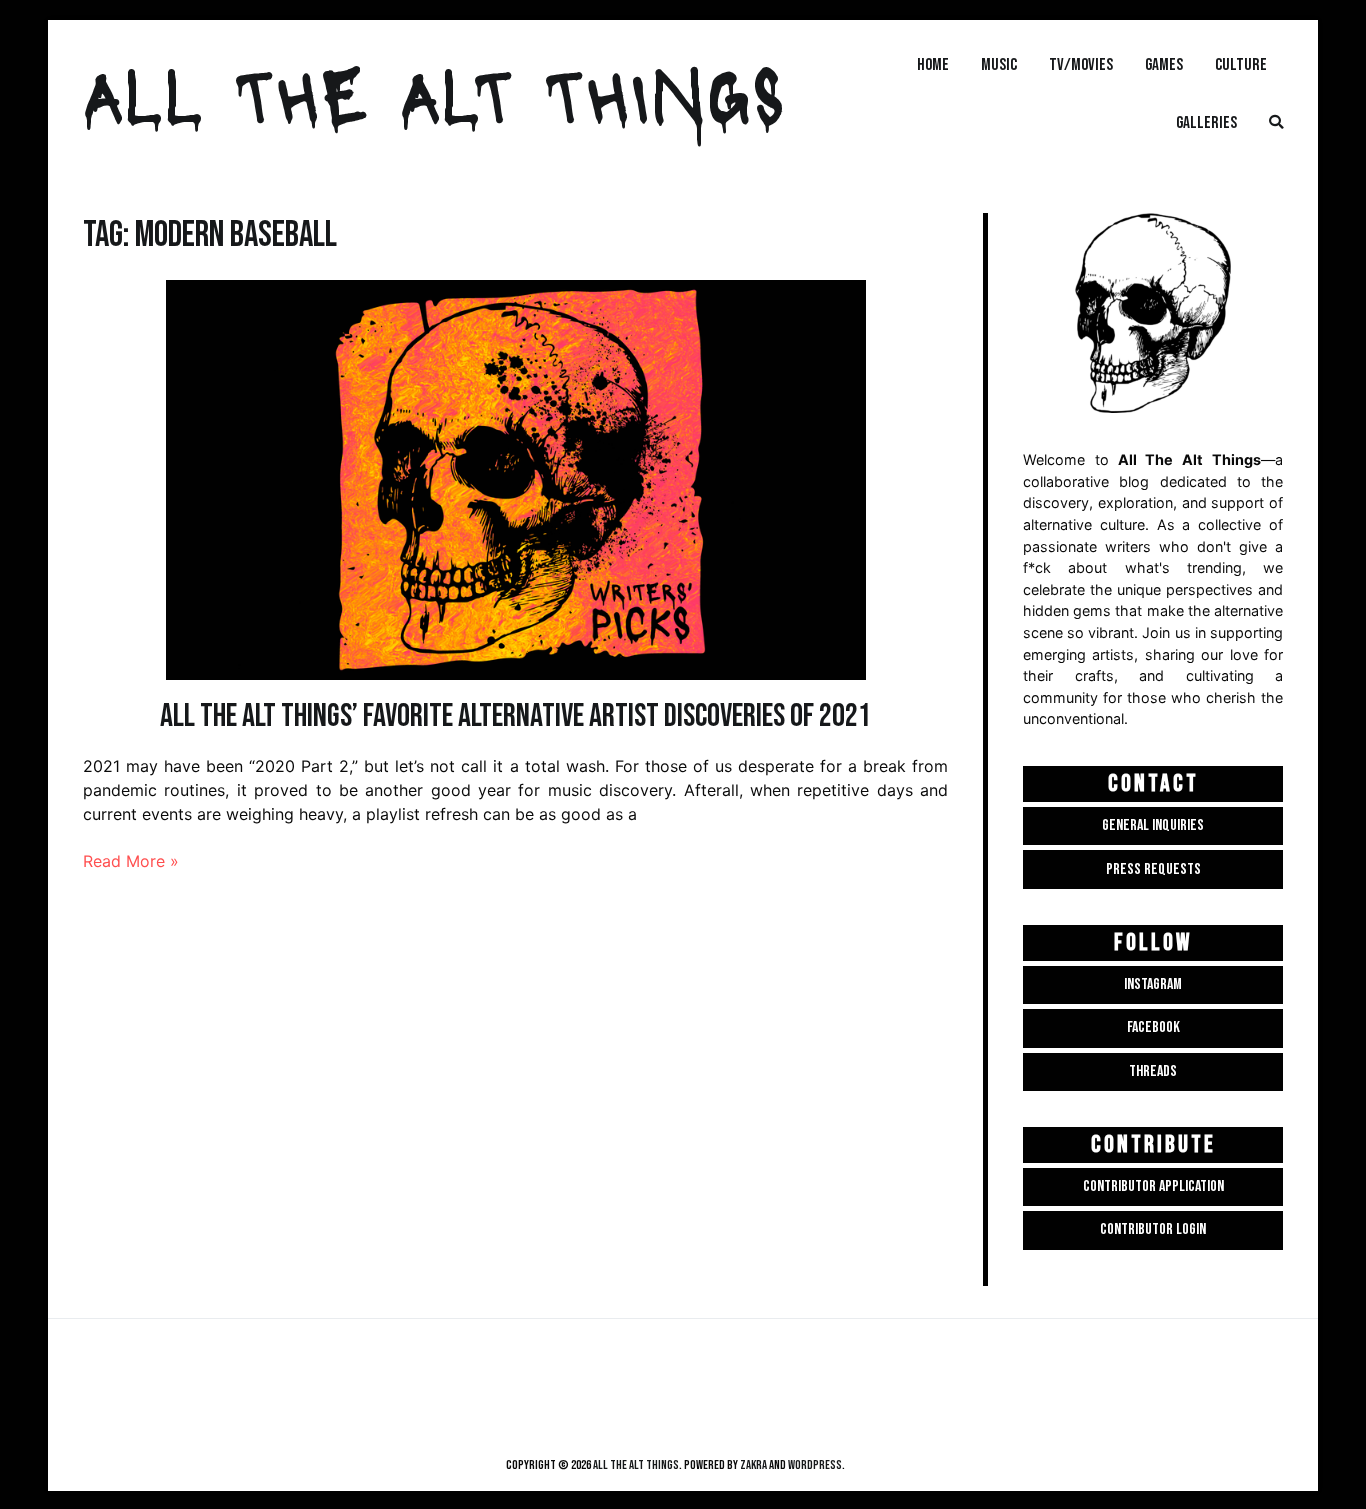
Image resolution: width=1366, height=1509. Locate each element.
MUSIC (999, 64)
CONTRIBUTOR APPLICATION (1153, 1186)
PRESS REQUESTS (1153, 869)
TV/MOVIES (1081, 64)
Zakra (753, 1465)
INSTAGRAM (1153, 984)
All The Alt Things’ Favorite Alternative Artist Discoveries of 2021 (515, 716)
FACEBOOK (1153, 1027)
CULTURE (1241, 64)
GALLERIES (1206, 122)
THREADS (1153, 1071)
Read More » (131, 861)
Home (933, 64)
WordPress (815, 1465)
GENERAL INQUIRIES (1153, 825)
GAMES (1164, 64)
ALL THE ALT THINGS (434, 93)
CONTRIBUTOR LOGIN (1153, 1229)
